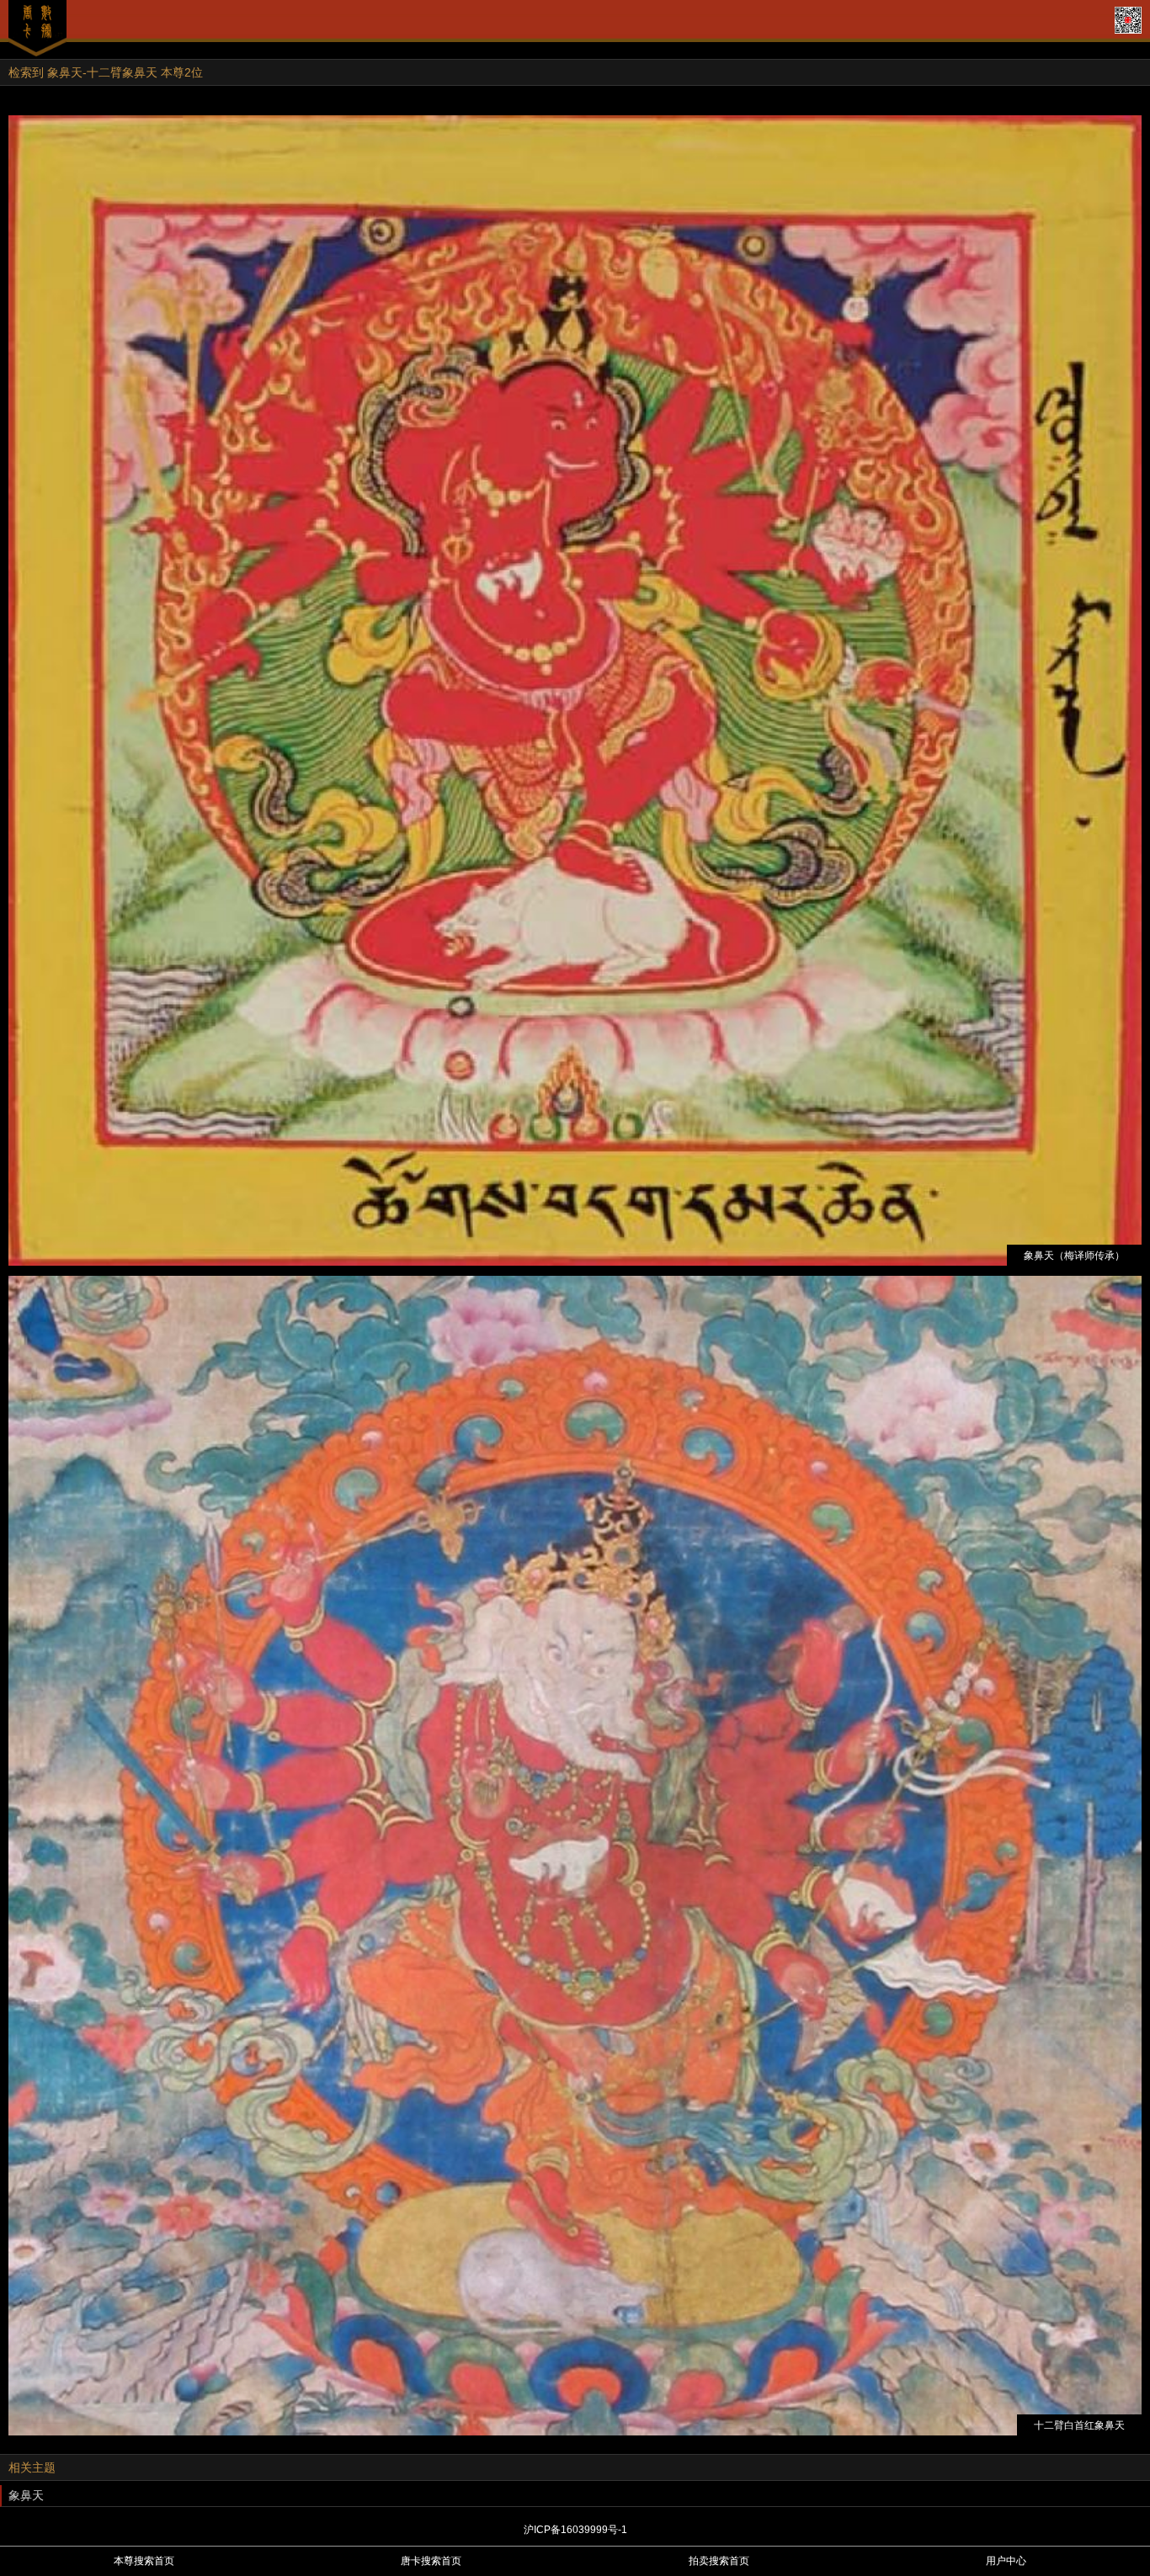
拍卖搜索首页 (719, 2561)
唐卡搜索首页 (431, 2561)
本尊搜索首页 (144, 2561)
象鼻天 (26, 2495)
